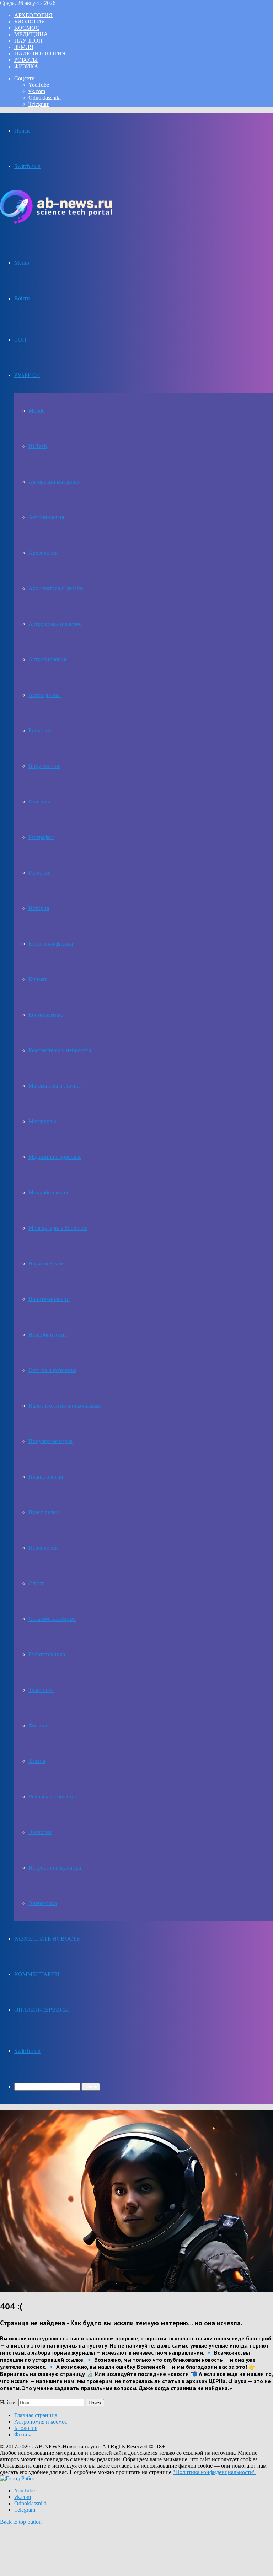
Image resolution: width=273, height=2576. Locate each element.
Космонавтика (46, 1015)
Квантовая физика (51, 944)
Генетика (39, 802)
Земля (24, 47)
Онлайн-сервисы (42, 2010)
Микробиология (48, 1192)
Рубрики (27, 375)
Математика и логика (55, 1086)
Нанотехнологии (49, 1299)
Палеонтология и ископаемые (65, 1406)
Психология (43, 1548)
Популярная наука (50, 1441)
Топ (20, 340)
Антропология (46, 517)
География (41, 837)
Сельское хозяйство (52, 1619)
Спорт (36, 1583)
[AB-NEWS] (56, 222)
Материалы (42, 1121)
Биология (30, 21)
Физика (26, 66)
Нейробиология (48, 1335)
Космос (27, 28)
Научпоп (28, 41)
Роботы (26, 60)
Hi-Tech (38, 446)
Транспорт (41, 1690)
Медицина (31, 34)
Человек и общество (53, 1797)
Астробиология (47, 659)
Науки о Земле (46, 1263)
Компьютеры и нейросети (60, 1050)
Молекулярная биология (58, 1228)
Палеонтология (40, 53)
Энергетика (43, 1903)
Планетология (46, 1477)
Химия (37, 1761)
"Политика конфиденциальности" (214, 2472)
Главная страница (36, 2415)
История (39, 908)
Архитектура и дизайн (56, 588)
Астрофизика (45, 695)
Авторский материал (54, 482)
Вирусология (44, 766)
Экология (40, 1832)
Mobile (36, 411)
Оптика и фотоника (52, 1370)
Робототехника (47, 1654)
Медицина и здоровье (55, 1157)
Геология (39, 873)
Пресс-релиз (43, 1512)
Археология (33, 15)
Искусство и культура (55, 1868)
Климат (38, 979)
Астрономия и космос (55, 624)
